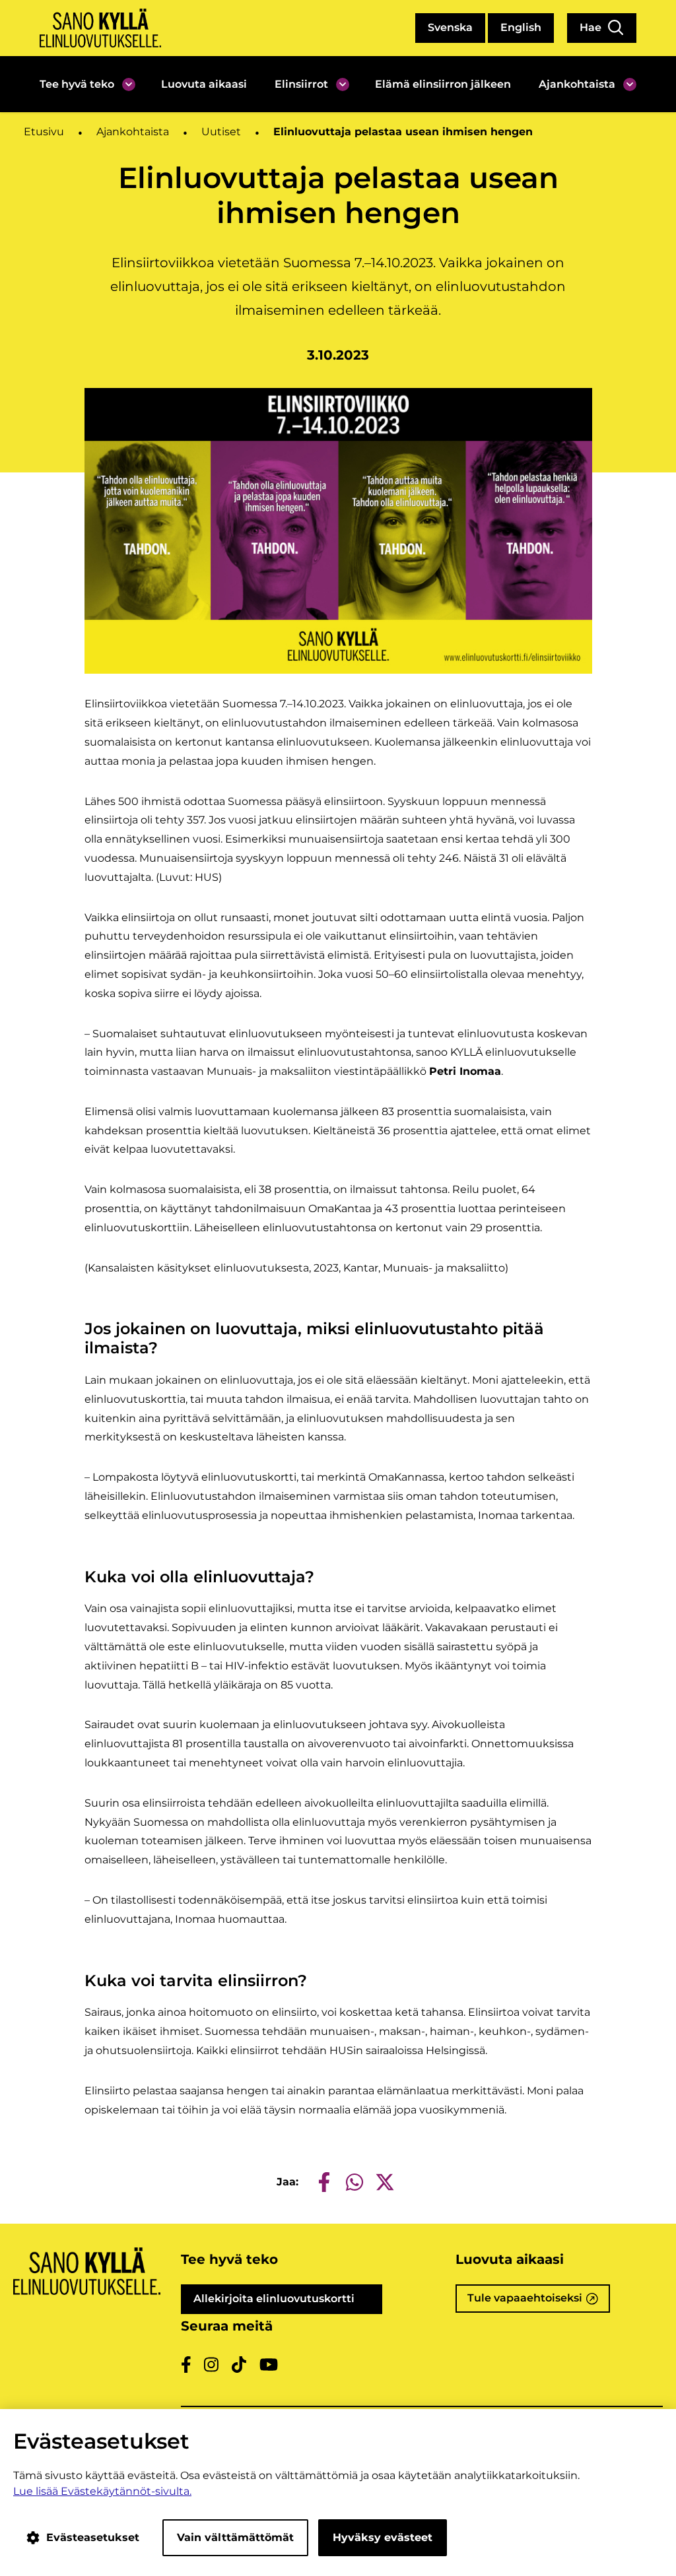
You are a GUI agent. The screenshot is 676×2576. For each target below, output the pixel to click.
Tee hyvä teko (77, 84)
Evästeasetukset (93, 2537)
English (521, 27)
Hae (592, 27)
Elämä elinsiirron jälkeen (443, 84)
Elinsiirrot (301, 84)
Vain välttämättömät (235, 2537)
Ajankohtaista (577, 84)
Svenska (450, 27)
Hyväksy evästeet (383, 2537)
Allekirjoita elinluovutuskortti (288, 2303)
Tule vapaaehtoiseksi (539, 2302)
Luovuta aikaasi (204, 84)
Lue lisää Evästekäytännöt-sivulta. (102, 2491)
